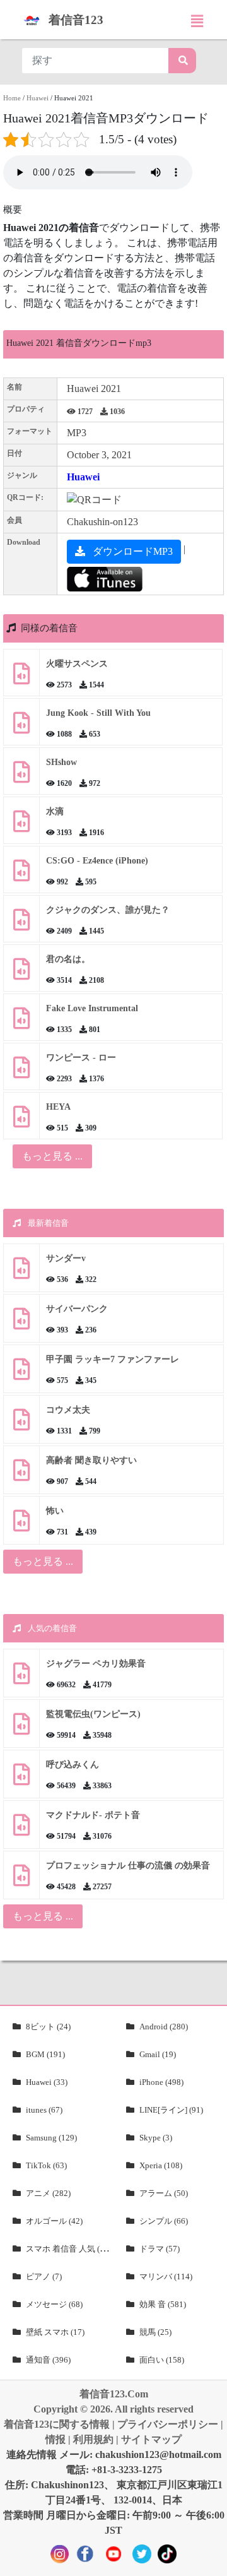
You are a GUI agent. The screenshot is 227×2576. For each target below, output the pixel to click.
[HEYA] (21, 1121)
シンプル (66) (164, 2221)
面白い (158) (162, 2360)
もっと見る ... (43, 1561)
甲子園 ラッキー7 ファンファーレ (113, 1359)
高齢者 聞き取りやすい (93, 1460)
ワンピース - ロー (81, 1058)
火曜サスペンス (77, 664)
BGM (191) (45, 2054)
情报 (55, 2439)
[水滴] (21, 826)
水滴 (55, 811)
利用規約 (93, 2439)
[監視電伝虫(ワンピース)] (21, 1729)
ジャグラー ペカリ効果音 (96, 1664)
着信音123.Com (114, 2394)
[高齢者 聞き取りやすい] (21, 1475)
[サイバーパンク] (21, 1323)
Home (12, 98)
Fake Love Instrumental (92, 1008)
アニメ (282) (48, 2193)
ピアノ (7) (44, 2276)
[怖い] (21, 1525)
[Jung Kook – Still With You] (21, 727)
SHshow (61, 762)
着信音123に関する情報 (57, 2424)
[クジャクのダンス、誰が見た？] (21, 924)
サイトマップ (151, 2439)
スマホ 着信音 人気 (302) (71, 2249)
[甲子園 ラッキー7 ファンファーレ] (21, 1374)
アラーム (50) (164, 2193)
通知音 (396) (48, 2360)
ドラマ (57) (160, 2249)
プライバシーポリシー (168, 2424)
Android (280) (164, 2027)
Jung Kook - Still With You (98, 713)
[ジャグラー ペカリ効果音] (21, 1678)
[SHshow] (21, 777)
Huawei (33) (47, 2082)
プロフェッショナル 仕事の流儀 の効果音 (128, 1866)
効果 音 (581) (163, 2304)
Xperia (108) (161, 2165)
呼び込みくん (73, 1765)
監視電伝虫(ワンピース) (93, 1714)
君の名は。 (68, 959)
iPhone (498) (161, 2082)
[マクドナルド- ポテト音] (21, 1830)
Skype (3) (156, 2138)
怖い (55, 1511)
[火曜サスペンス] (21, 678)
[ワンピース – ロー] (21, 1072)
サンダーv (66, 1258)
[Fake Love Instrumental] (21, 1023)
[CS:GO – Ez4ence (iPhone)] (21, 875)
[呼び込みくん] (21, 1779)
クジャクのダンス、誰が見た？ (108, 910)
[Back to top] (210, 2560)
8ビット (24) (48, 2027)
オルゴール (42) (54, 2221)
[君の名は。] (21, 974)
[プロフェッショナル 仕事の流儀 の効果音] (21, 1880)
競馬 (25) (155, 2332)
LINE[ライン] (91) (171, 2110)
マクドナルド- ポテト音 (93, 1815)
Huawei (38, 98)
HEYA (58, 1107)
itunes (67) (44, 2110)
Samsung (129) (51, 2138)
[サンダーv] (21, 1273)
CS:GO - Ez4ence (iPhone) (97, 861)
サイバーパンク (77, 1309)
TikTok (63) (46, 2165)
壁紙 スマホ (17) (55, 2332)
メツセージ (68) (54, 2304)
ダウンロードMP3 (131, 551)
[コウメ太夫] (21, 1424)
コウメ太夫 (68, 1410)
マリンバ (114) (166, 2276)
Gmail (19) (158, 2054)
